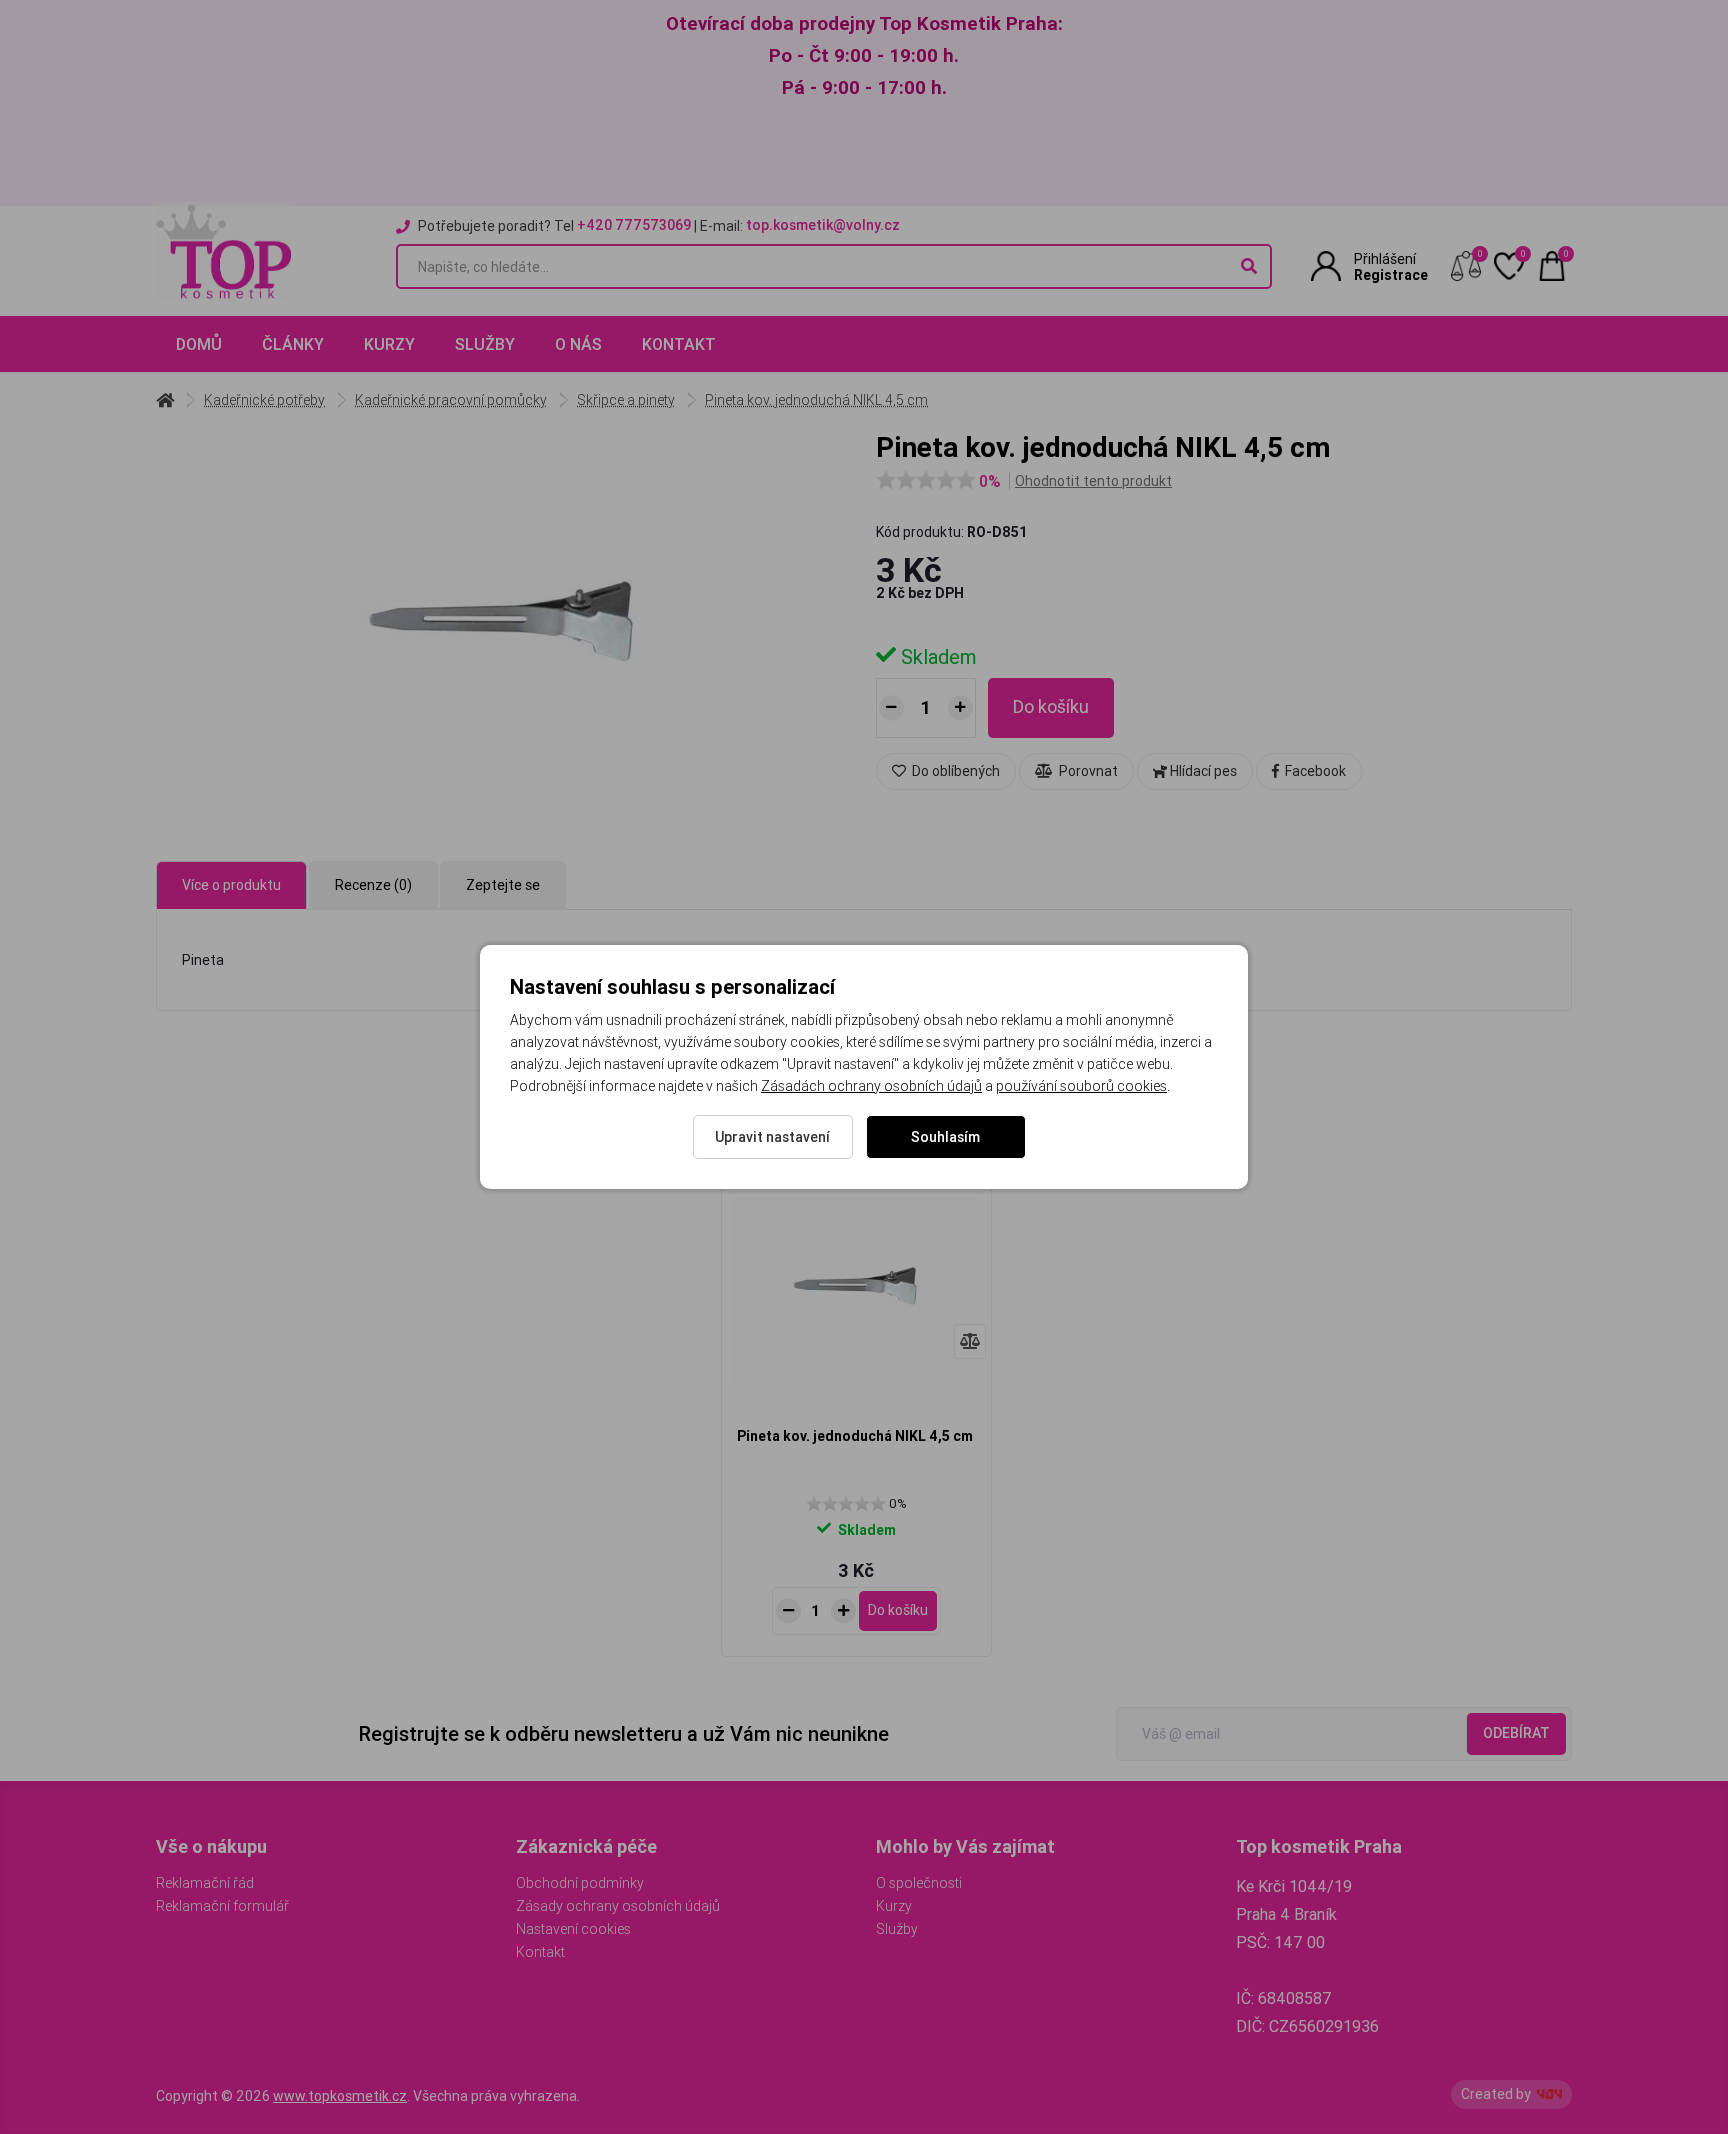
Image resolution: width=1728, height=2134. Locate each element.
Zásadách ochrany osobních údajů (871, 1086)
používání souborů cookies (1081, 1086)
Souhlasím (945, 1137)
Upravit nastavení (772, 1137)
